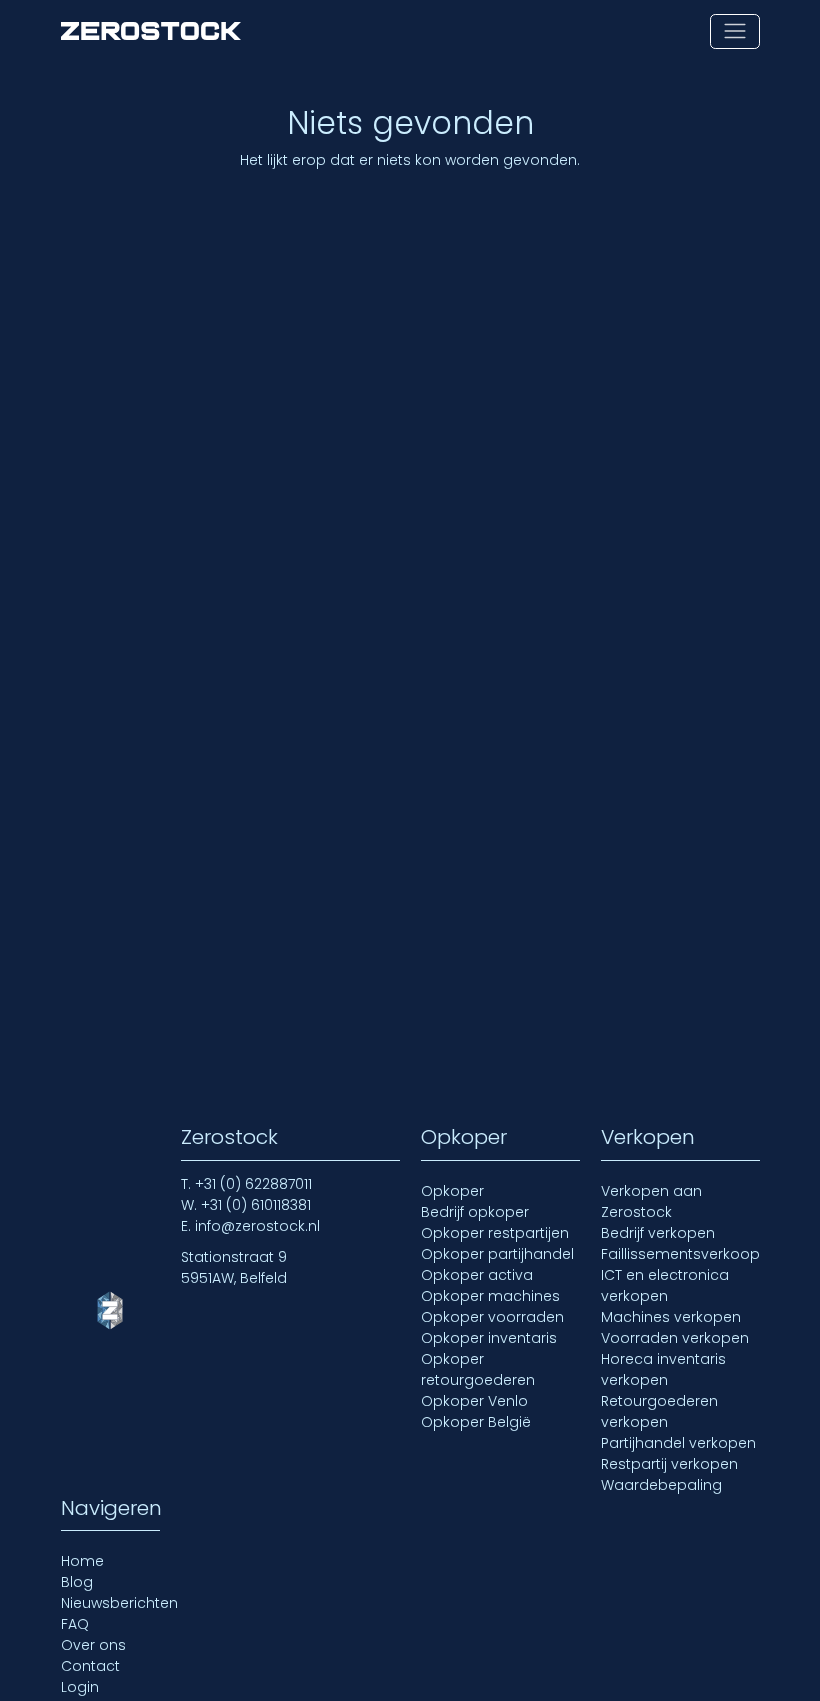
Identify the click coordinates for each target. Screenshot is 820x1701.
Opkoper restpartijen (495, 1233)
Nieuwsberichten (119, 1603)
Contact (90, 1666)
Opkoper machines (490, 1296)
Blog (77, 1582)
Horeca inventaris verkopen (663, 1369)
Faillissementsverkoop (680, 1254)
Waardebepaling (661, 1485)
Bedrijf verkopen (658, 1233)
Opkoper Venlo (474, 1401)
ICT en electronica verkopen (665, 1285)
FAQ (75, 1624)
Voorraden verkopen (675, 1338)
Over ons (93, 1645)
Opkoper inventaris (489, 1338)
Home (82, 1561)
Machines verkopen (671, 1317)
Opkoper (452, 1191)
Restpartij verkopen (669, 1464)
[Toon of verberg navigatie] (734, 31)
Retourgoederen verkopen (659, 1411)
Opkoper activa (477, 1275)
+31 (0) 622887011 (253, 1184)
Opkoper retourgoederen (478, 1369)
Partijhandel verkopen (678, 1443)
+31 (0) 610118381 (256, 1205)
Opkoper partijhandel (497, 1254)
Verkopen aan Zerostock (651, 1201)
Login (80, 1687)
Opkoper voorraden (492, 1317)
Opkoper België (476, 1422)
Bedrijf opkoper (475, 1212)
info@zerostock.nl (257, 1226)
